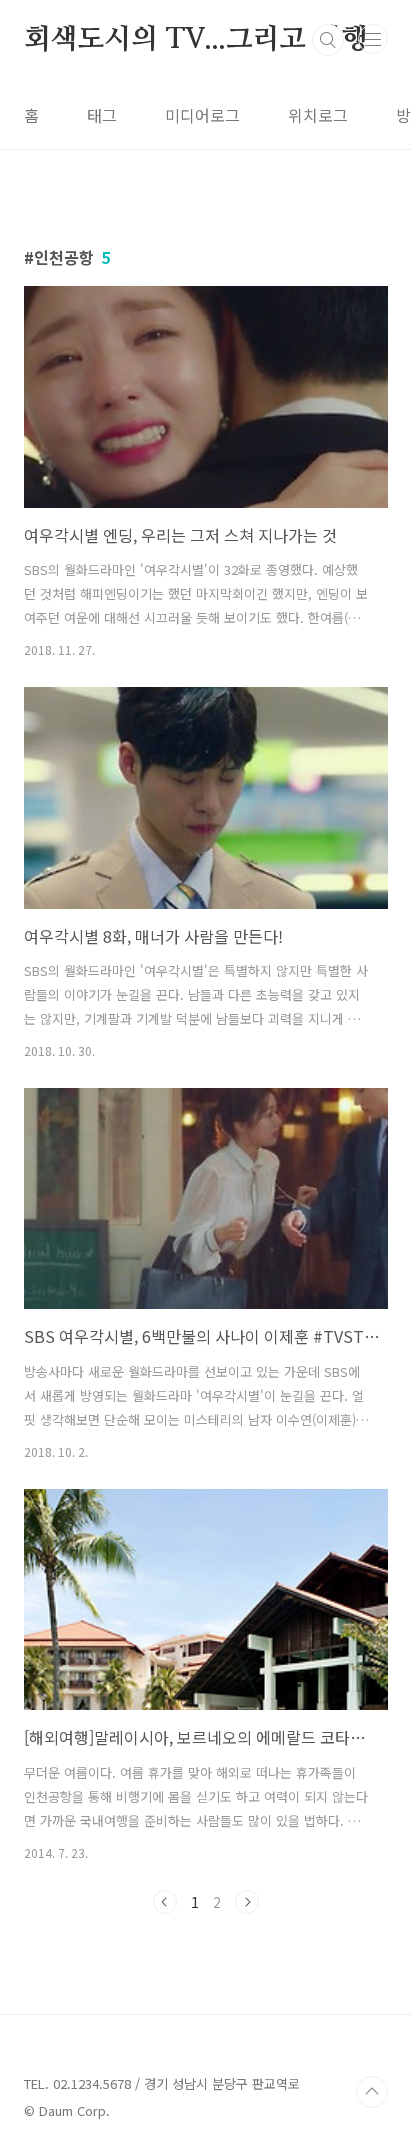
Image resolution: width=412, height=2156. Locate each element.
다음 (247, 1902)
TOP (372, 2092)
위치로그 (318, 115)
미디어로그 (202, 115)
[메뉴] (373, 39)
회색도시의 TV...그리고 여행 (196, 40)
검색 (328, 40)
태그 (102, 115)
